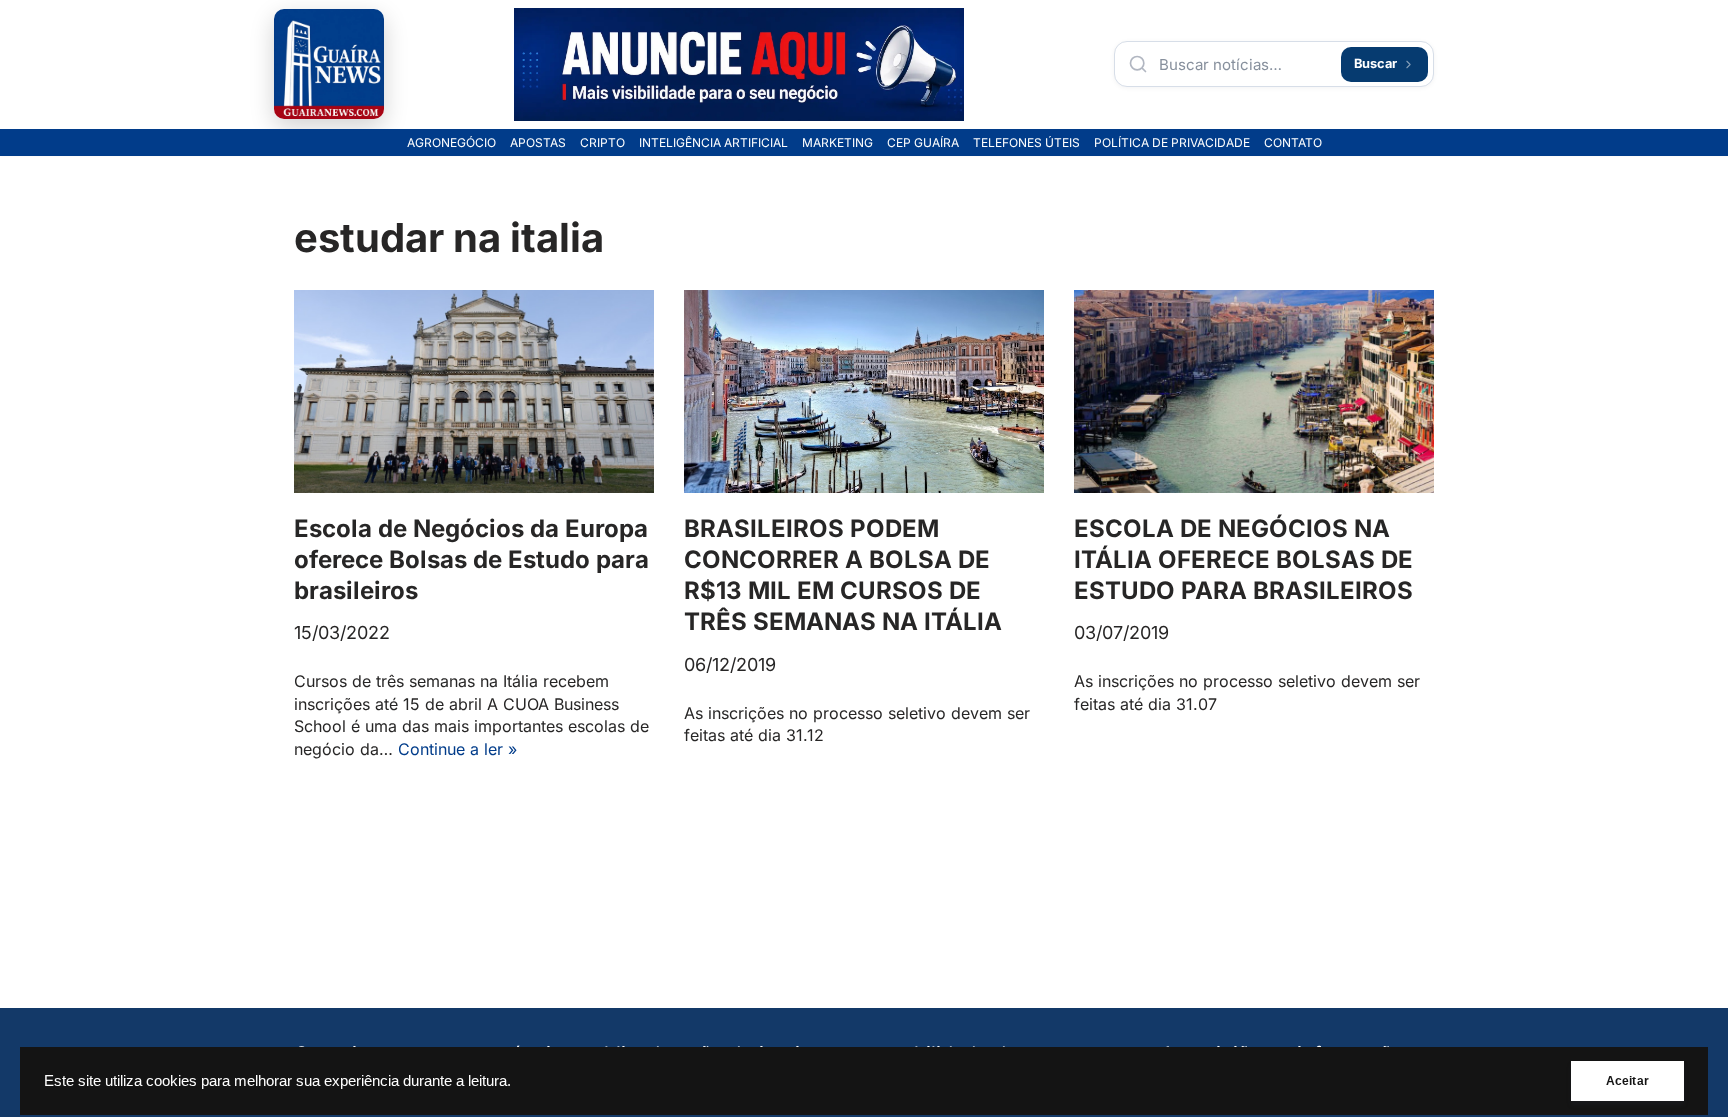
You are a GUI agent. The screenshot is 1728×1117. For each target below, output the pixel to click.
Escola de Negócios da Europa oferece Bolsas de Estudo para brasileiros (471, 559)
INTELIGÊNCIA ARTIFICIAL (713, 143)
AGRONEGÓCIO (451, 143)
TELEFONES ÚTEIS (1026, 143)
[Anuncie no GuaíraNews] (739, 64)
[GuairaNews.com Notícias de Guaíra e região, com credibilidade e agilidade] (329, 64)
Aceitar (1627, 1081)
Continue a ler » (457, 749)
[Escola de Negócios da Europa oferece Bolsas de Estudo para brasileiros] (474, 391)
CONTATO (1293, 143)
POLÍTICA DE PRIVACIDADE (1172, 143)
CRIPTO (602, 143)
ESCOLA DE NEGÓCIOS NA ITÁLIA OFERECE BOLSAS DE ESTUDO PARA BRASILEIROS (1243, 559)
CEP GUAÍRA (923, 143)
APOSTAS (538, 143)
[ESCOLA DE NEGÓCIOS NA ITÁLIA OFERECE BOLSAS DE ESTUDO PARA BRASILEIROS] (1254, 391)
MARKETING (837, 143)
